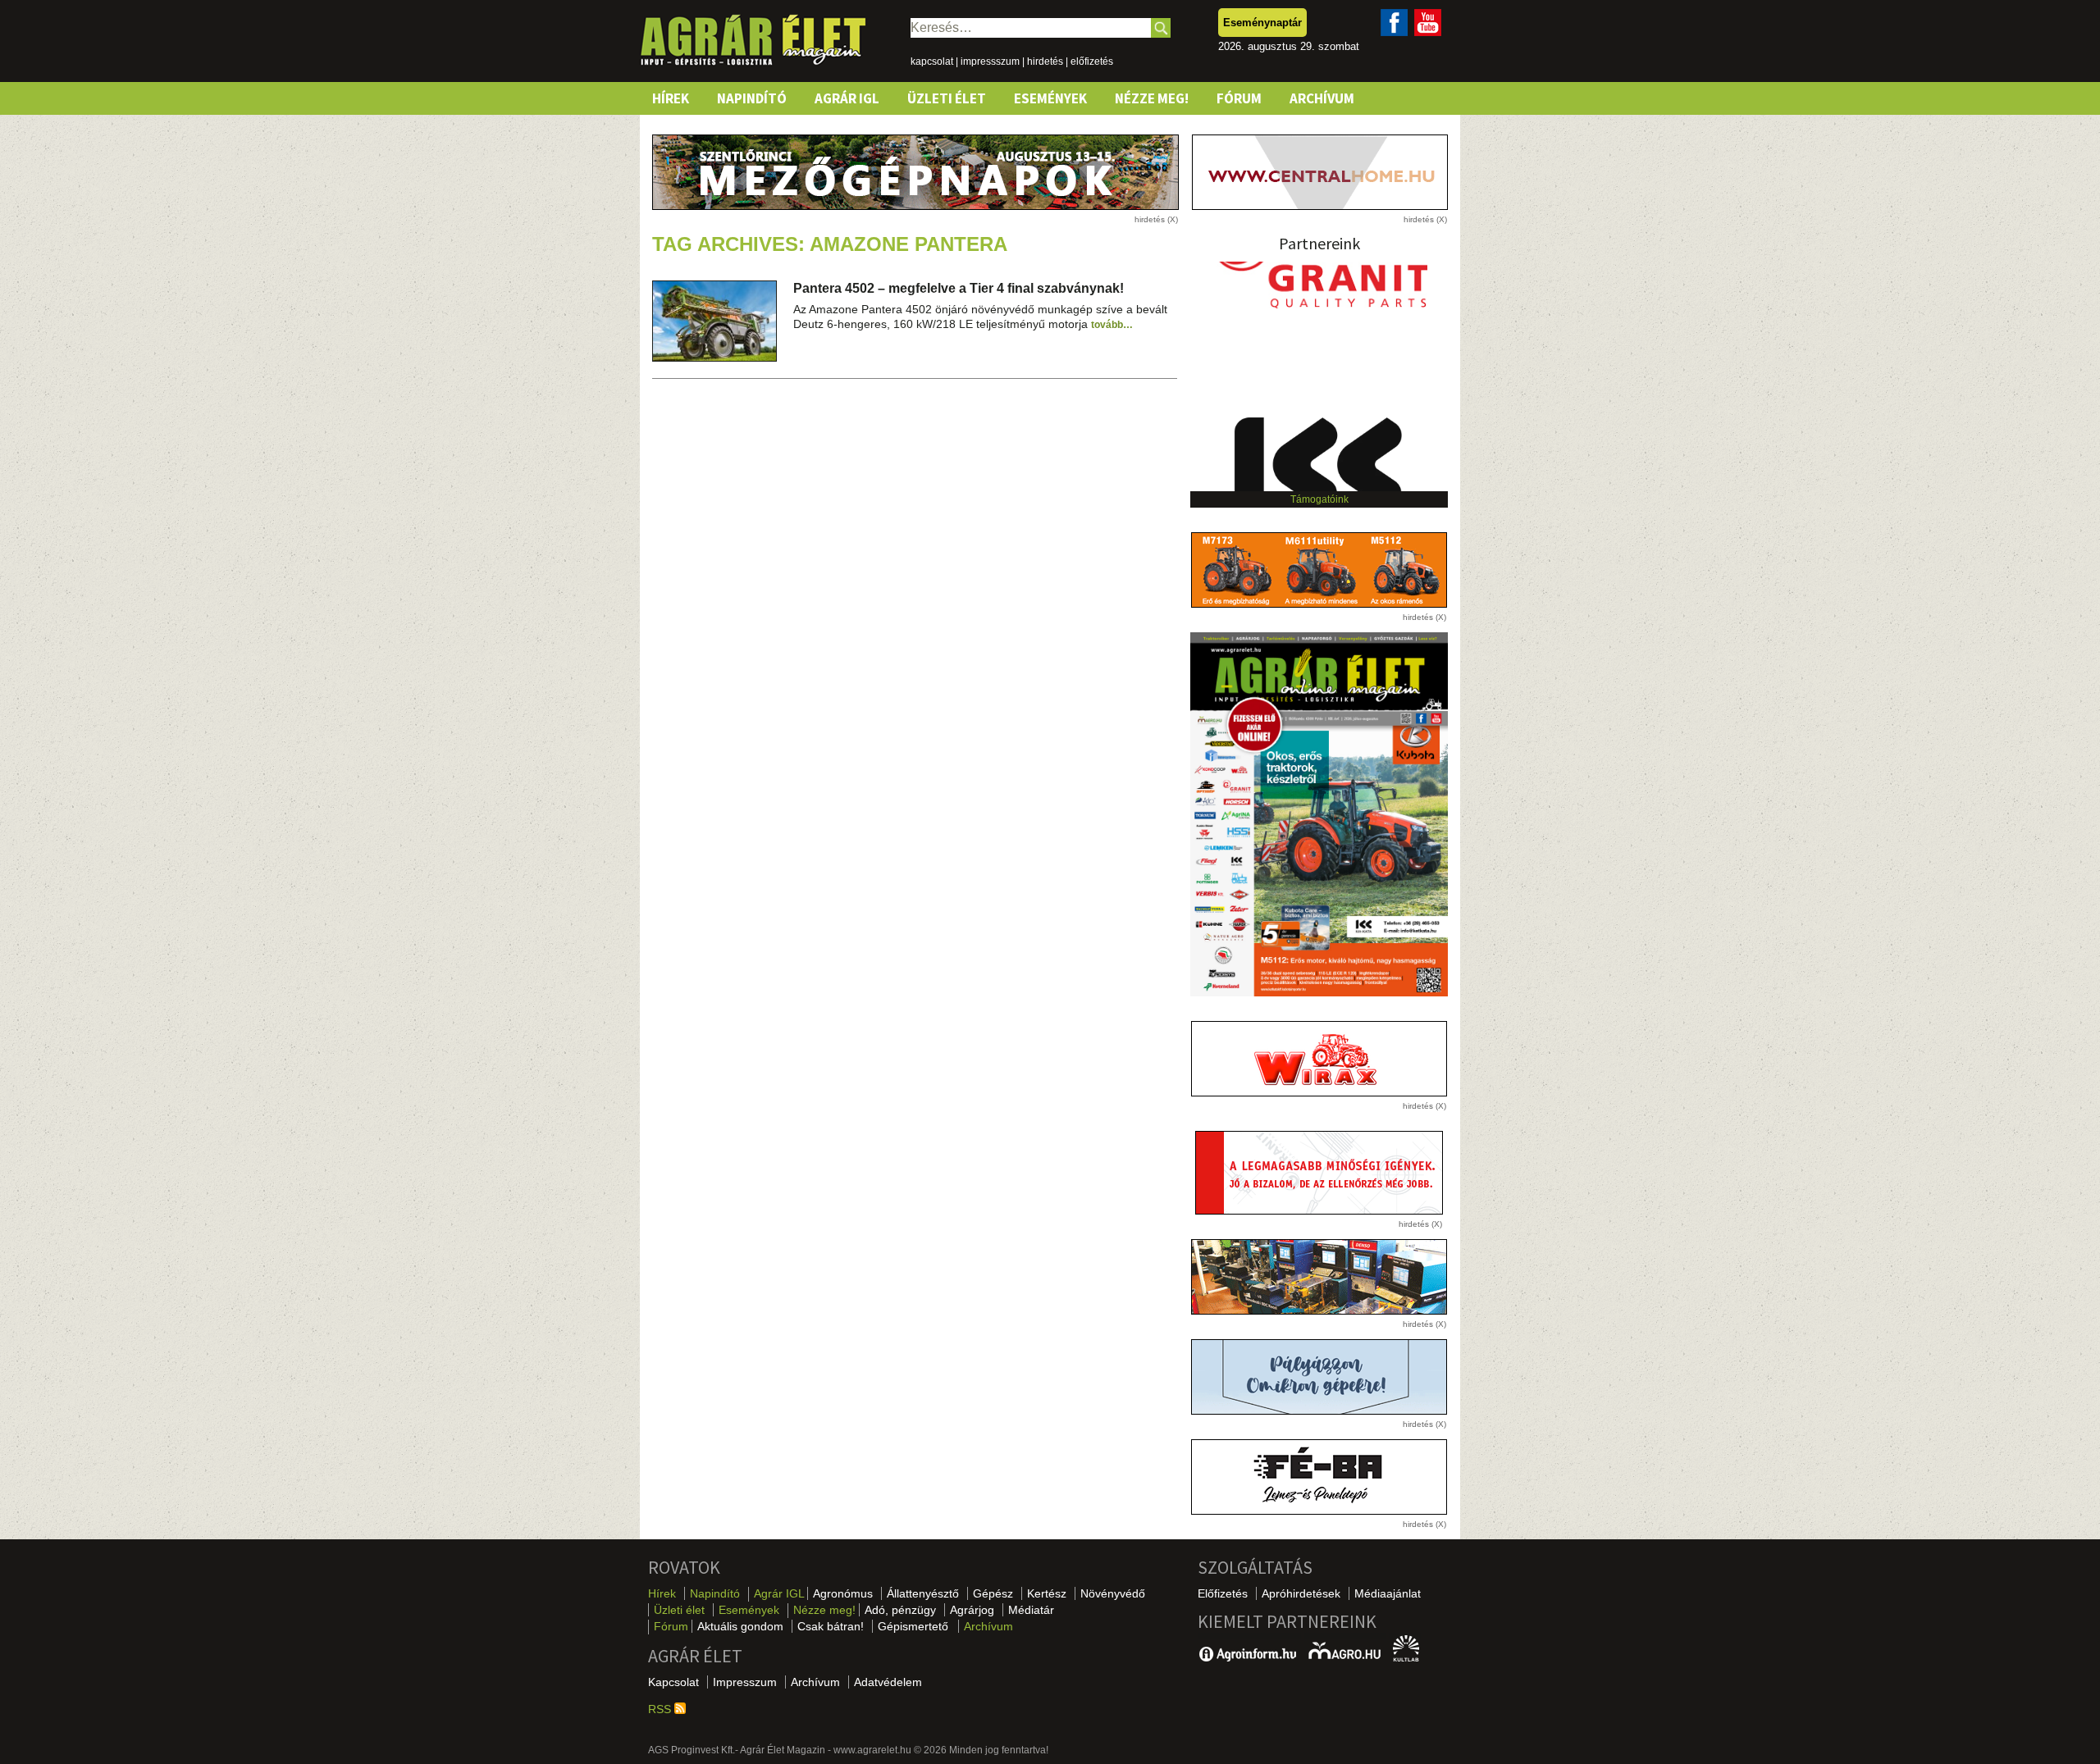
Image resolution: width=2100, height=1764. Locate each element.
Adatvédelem (888, 1682)
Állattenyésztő (923, 1593)
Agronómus (843, 1593)
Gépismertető (913, 1626)
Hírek (671, 98)
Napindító (752, 98)
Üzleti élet (947, 98)
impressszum (990, 62)
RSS (661, 1709)
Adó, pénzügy (900, 1610)
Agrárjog (972, 1610)
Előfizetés (1223, 1593)
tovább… (1112, 325)
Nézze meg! (1152, 98)
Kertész (1047, 1593)
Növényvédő (1113, 1593)
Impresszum (745, 1682)
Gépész (993, 1593)
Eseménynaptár (1262, 23)
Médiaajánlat (1388, 1593)
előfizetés (1092, 62)
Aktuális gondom (740, 1626)
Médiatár (1031, 1610)
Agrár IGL (847, 98)
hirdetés (1045, 62)
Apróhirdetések (1301, 1593)
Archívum (1322, 98)
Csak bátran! (831, 1626)
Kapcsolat (673, 1682)
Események (1050, 98)
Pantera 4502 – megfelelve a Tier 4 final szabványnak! (959, 288)
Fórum (1239, 98)
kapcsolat (932, 62)
